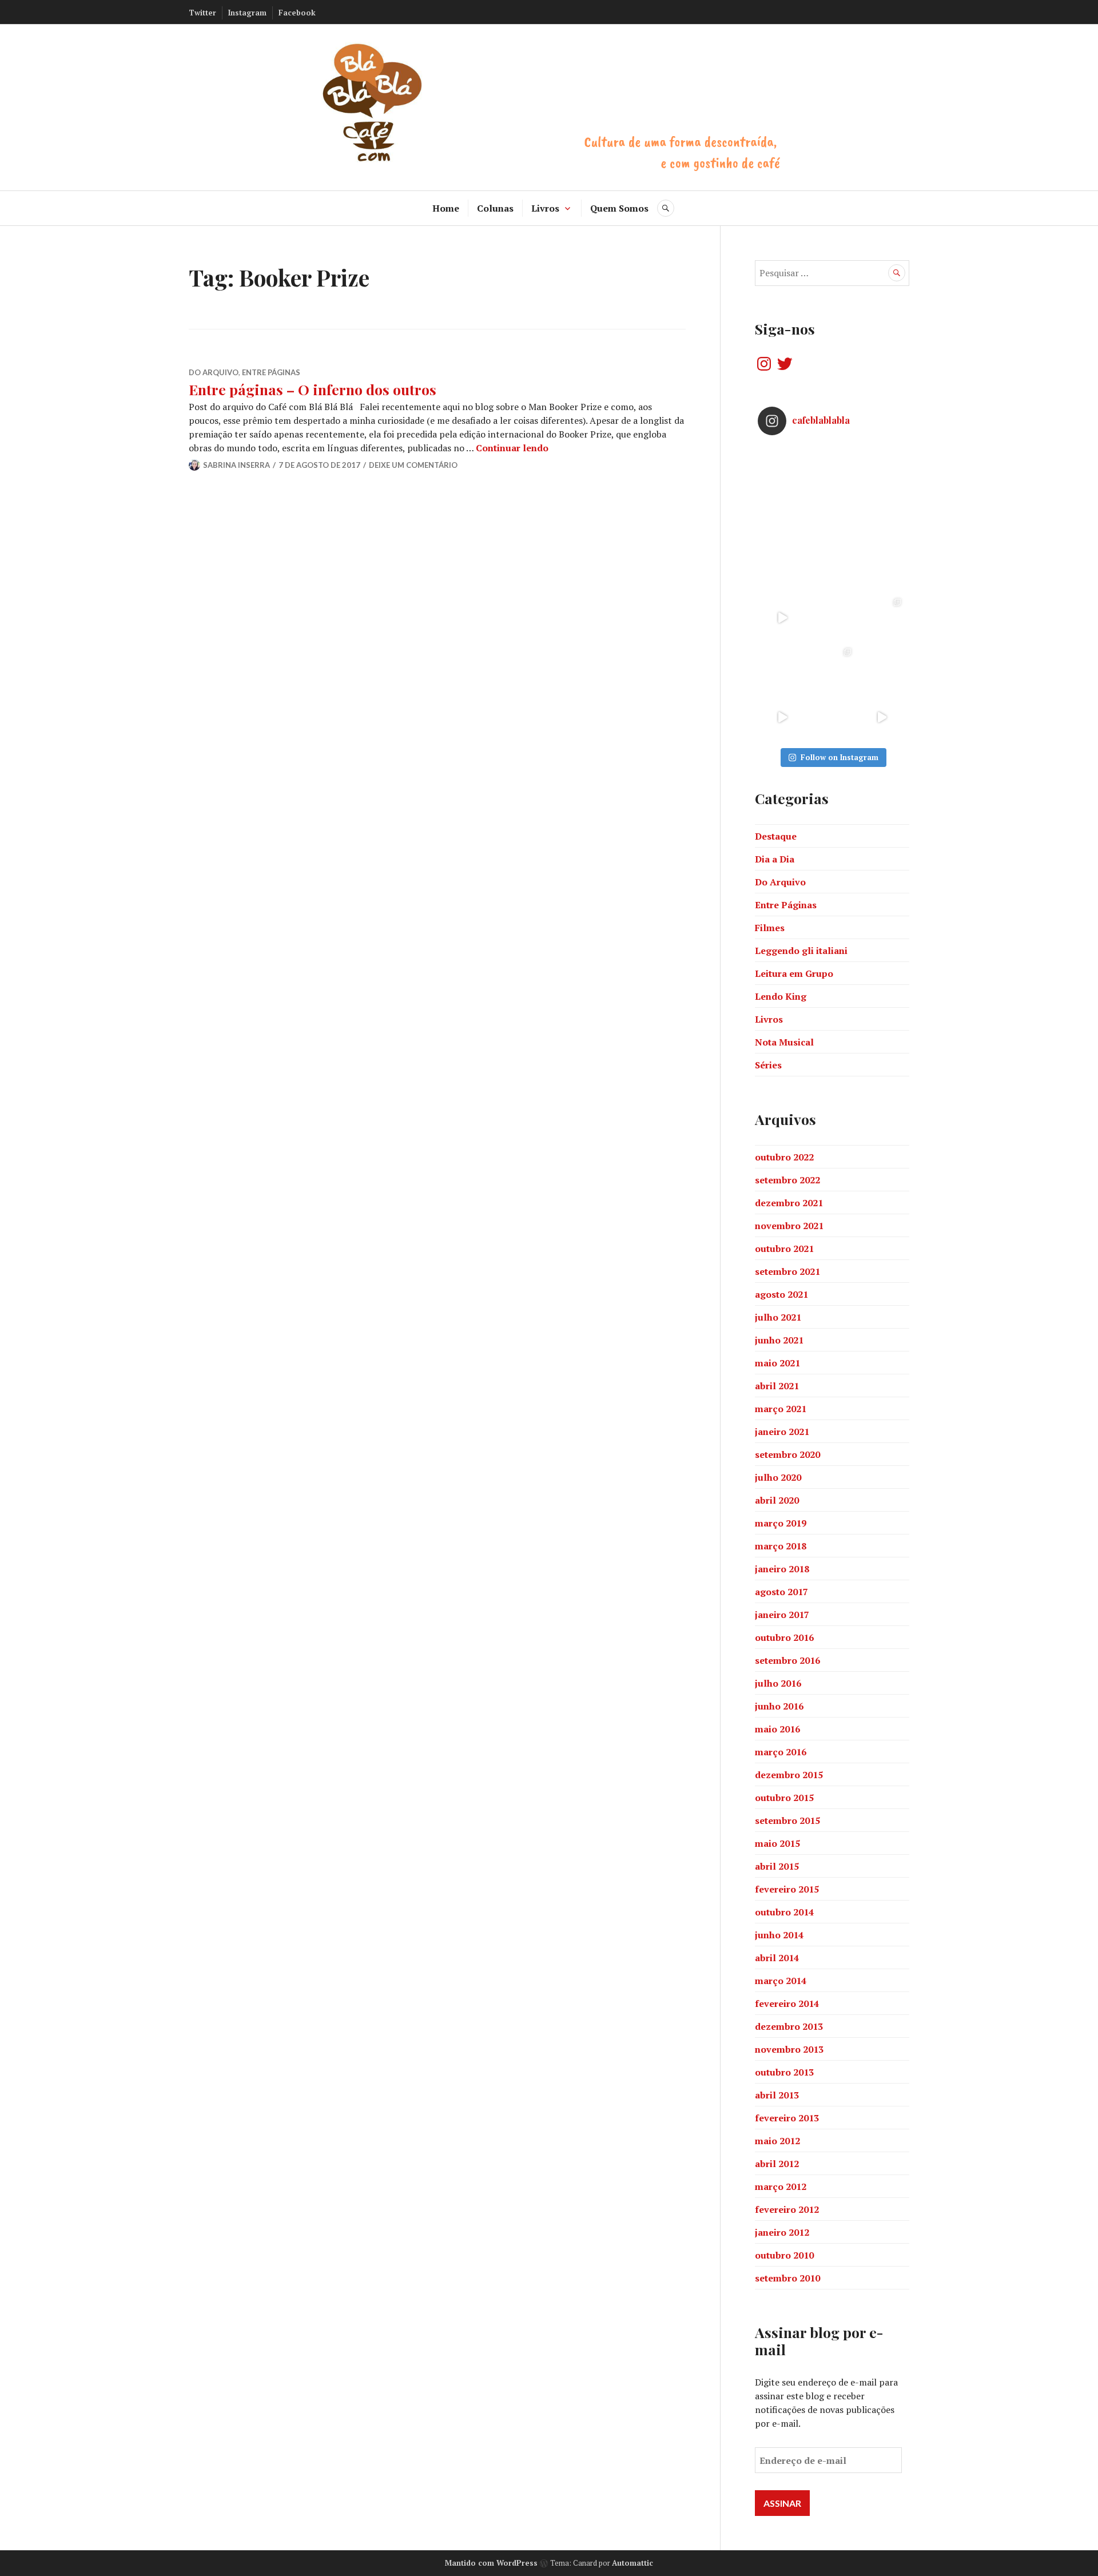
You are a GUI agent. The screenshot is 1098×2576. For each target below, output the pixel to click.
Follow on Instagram (840, 757)
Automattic (632, 2563)
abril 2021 (777, 1386)
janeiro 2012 (782, 2232)
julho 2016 (778, 1683)
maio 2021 (777, 1363)
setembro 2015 (787, 1820)
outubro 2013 (784, 2072)
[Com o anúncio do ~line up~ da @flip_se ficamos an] (783, 717)
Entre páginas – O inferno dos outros (313, 389)
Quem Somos (619, 208)
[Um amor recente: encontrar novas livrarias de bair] (882, 618)
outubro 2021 (784, 1249)
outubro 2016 (784, 1637)
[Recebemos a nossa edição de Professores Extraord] (783, 668)
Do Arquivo (214, 372)
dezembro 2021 (789, 1203)
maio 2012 (777, 2141)
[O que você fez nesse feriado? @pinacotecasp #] (882, 717)
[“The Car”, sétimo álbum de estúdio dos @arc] (882, 469)
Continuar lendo (512, 448)
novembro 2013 (789, 2049)
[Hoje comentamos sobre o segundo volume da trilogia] (783, 469)
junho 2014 (779, 1935)
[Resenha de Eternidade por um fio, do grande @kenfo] (832, 518)
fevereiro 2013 (787, 2118)
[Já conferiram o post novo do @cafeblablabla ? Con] (832, 568)
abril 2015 (777, 1866)
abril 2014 (777, 1958)
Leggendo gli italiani (801, 951)
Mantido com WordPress (491, 2563)
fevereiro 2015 (787, 1889)
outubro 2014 (784, 1912)
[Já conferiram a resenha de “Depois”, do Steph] (882, 668)
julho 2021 (778, 1317)
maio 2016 (777, 1729)
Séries (768, 1065)
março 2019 (781, 1523)
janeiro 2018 (782, 1569)
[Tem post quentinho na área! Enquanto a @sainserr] (882, 518)
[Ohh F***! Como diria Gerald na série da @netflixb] (832, 618)
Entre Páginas (271, 372)
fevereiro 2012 (787, 2209)
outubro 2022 (784, 1157)
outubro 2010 (784, 2255)
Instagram (247, 13)
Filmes (770, 928)
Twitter (202, 13)
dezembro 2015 (789, 1775)
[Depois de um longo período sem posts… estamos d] (882, 568)
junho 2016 (779, 1706)
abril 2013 (777, 2095)
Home (446, 208)
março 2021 (781, 1409)
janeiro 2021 (782, 1432)
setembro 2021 (787, 1271)
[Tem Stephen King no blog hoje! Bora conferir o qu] (783, 518)
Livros (545, 208)
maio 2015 (777, 1843)
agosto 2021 (781, 1294)
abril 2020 (777, 1500)
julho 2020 (778, 1477)
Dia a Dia (775, 859)
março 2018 (781, 1546)
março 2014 (781, 1981)
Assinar (782, 2503)
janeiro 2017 (782, 1615)
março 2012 (781, 2187)
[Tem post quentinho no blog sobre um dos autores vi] (832, 469)
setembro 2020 (787, 1454)
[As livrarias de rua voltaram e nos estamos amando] (832, 668)
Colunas (495, 208)
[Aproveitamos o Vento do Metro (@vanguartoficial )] (783, 618)
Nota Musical (784, 1042)
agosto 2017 (781, 1592)
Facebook (297, 13)
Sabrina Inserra (236, 465)
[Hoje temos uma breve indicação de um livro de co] (783, 568)
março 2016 (781, 1752)
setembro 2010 (787, 2278)
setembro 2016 (787, 1660)
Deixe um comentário (413, 465)
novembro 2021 (789, 1226)
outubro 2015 (784, 1798)
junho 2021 (779, 1340)
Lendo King (781, 996)
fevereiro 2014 (787, 2003)
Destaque (776, 836)
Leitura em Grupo (794, 973)
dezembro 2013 (789, 2026)
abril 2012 (777, 2164)
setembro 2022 (787, 1180)
